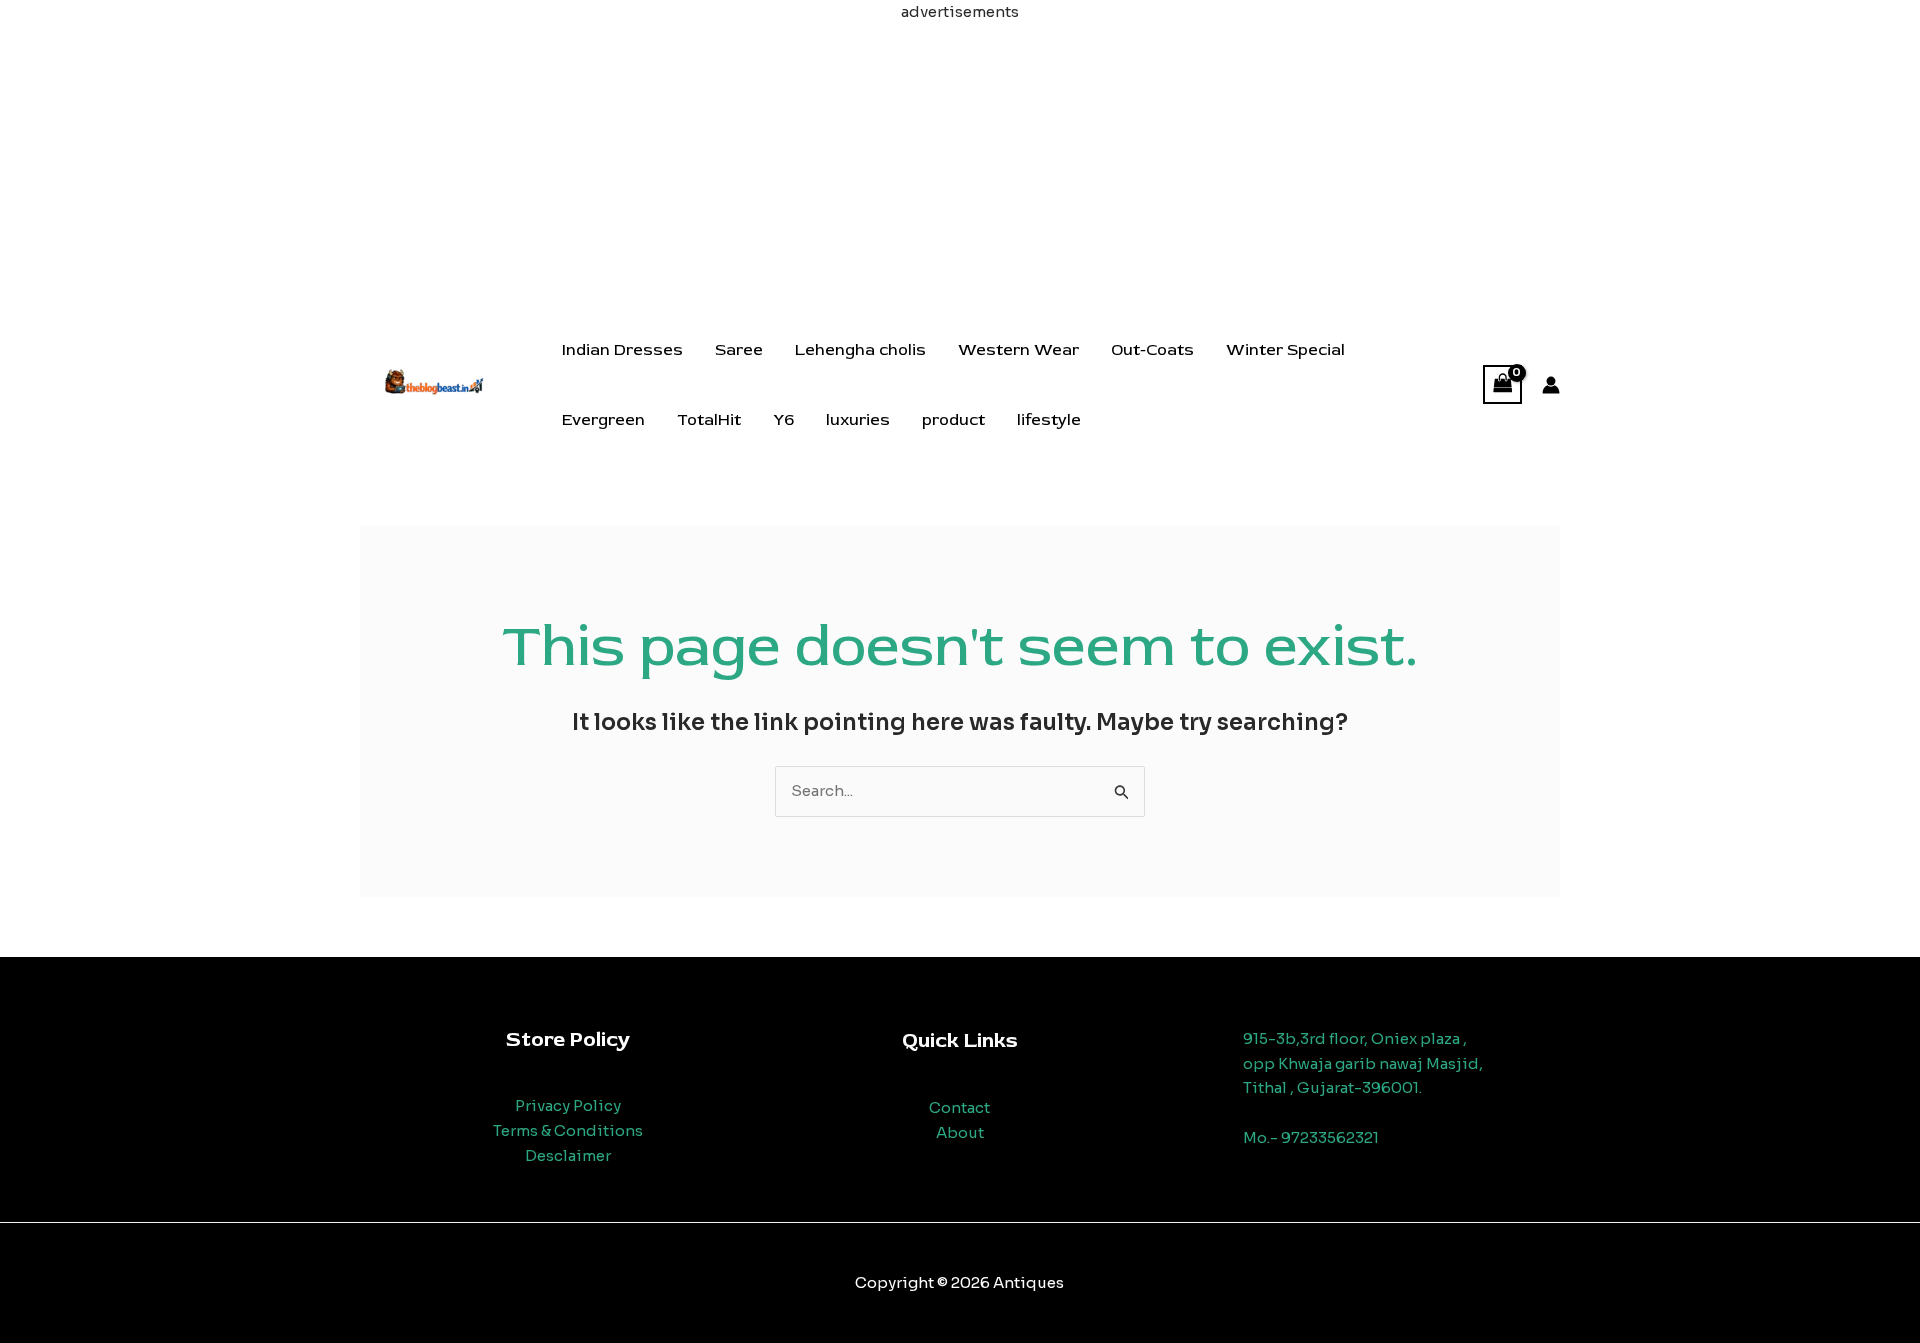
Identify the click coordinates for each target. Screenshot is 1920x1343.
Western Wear (1018, 350)
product (953, 420)
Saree (739, 350)
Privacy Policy (568, 1105)
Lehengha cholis (860, 350)
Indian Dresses (622, 350)
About (960, 1132)
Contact (959, 1107)
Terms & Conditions (568, 1130)
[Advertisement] (960, 165)
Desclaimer (568, 1155)
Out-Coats (1152, 350)
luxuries (858, 420)
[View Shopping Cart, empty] (1503, 384)
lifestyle (1049, 420)
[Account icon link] (1551, 385)
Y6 (783, 420)
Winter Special (1285, 350)
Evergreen (603, 420)
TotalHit (709, 420)
